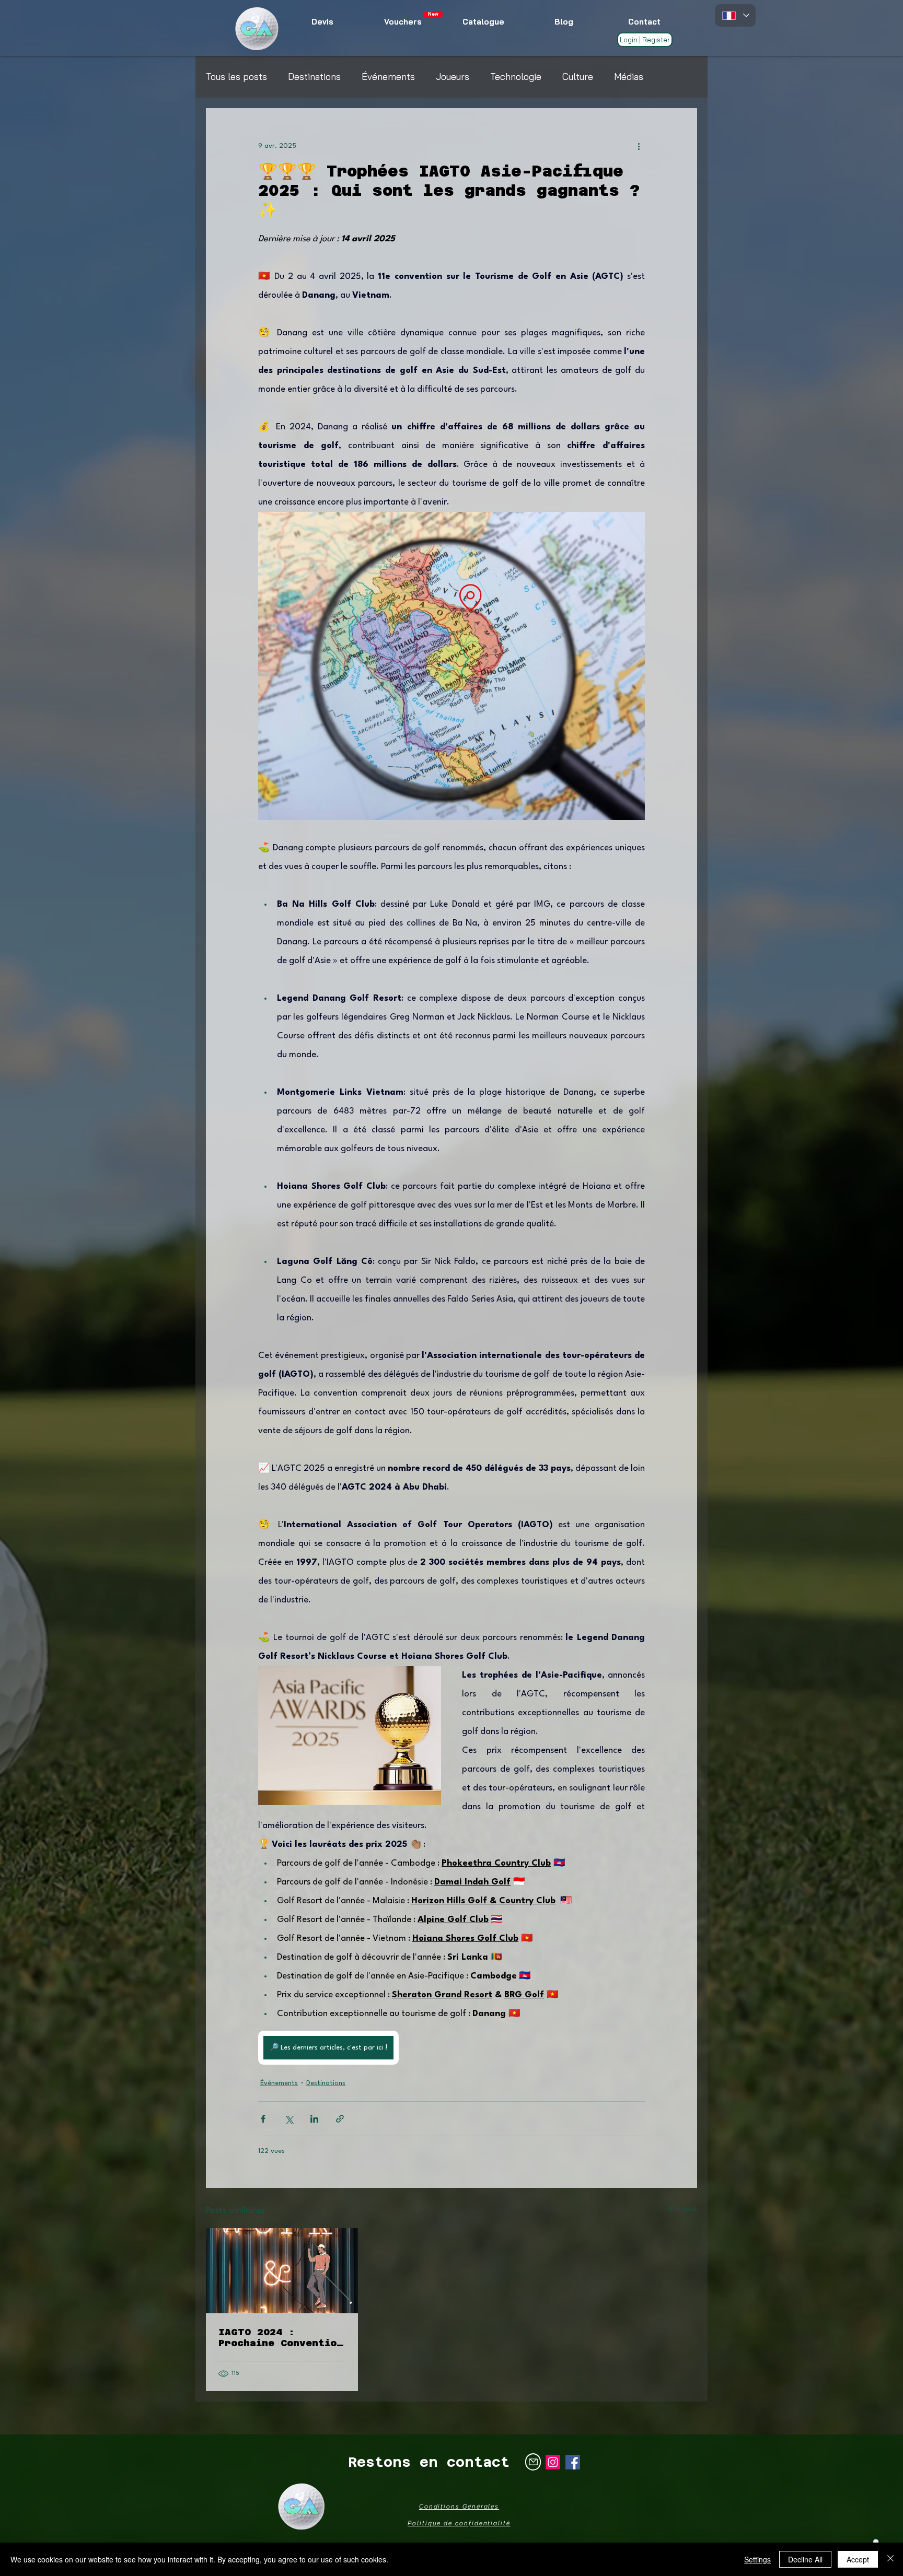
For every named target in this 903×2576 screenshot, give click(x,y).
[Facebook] (573, 2462)
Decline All (805, 2559)
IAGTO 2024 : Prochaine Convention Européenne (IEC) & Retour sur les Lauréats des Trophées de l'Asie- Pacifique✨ (281, 2337)
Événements (388, 77)
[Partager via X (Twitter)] (289, 2119)
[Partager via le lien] (340, 2119)
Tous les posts (236, 77)
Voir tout (683, 2209)
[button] (433, 14)
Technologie (516, 77)
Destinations (314, 77)
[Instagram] (553, 2462)
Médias (629, 77)
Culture (578, 77)
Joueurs (453, 77)
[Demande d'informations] (533, 2462)
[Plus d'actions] (639, 146)
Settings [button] (757, 2559)
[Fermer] (890, 2559)
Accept (858, 2559)
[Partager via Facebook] (263, 2119)
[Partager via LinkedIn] (314, 2119)
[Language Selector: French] (735, 15)
